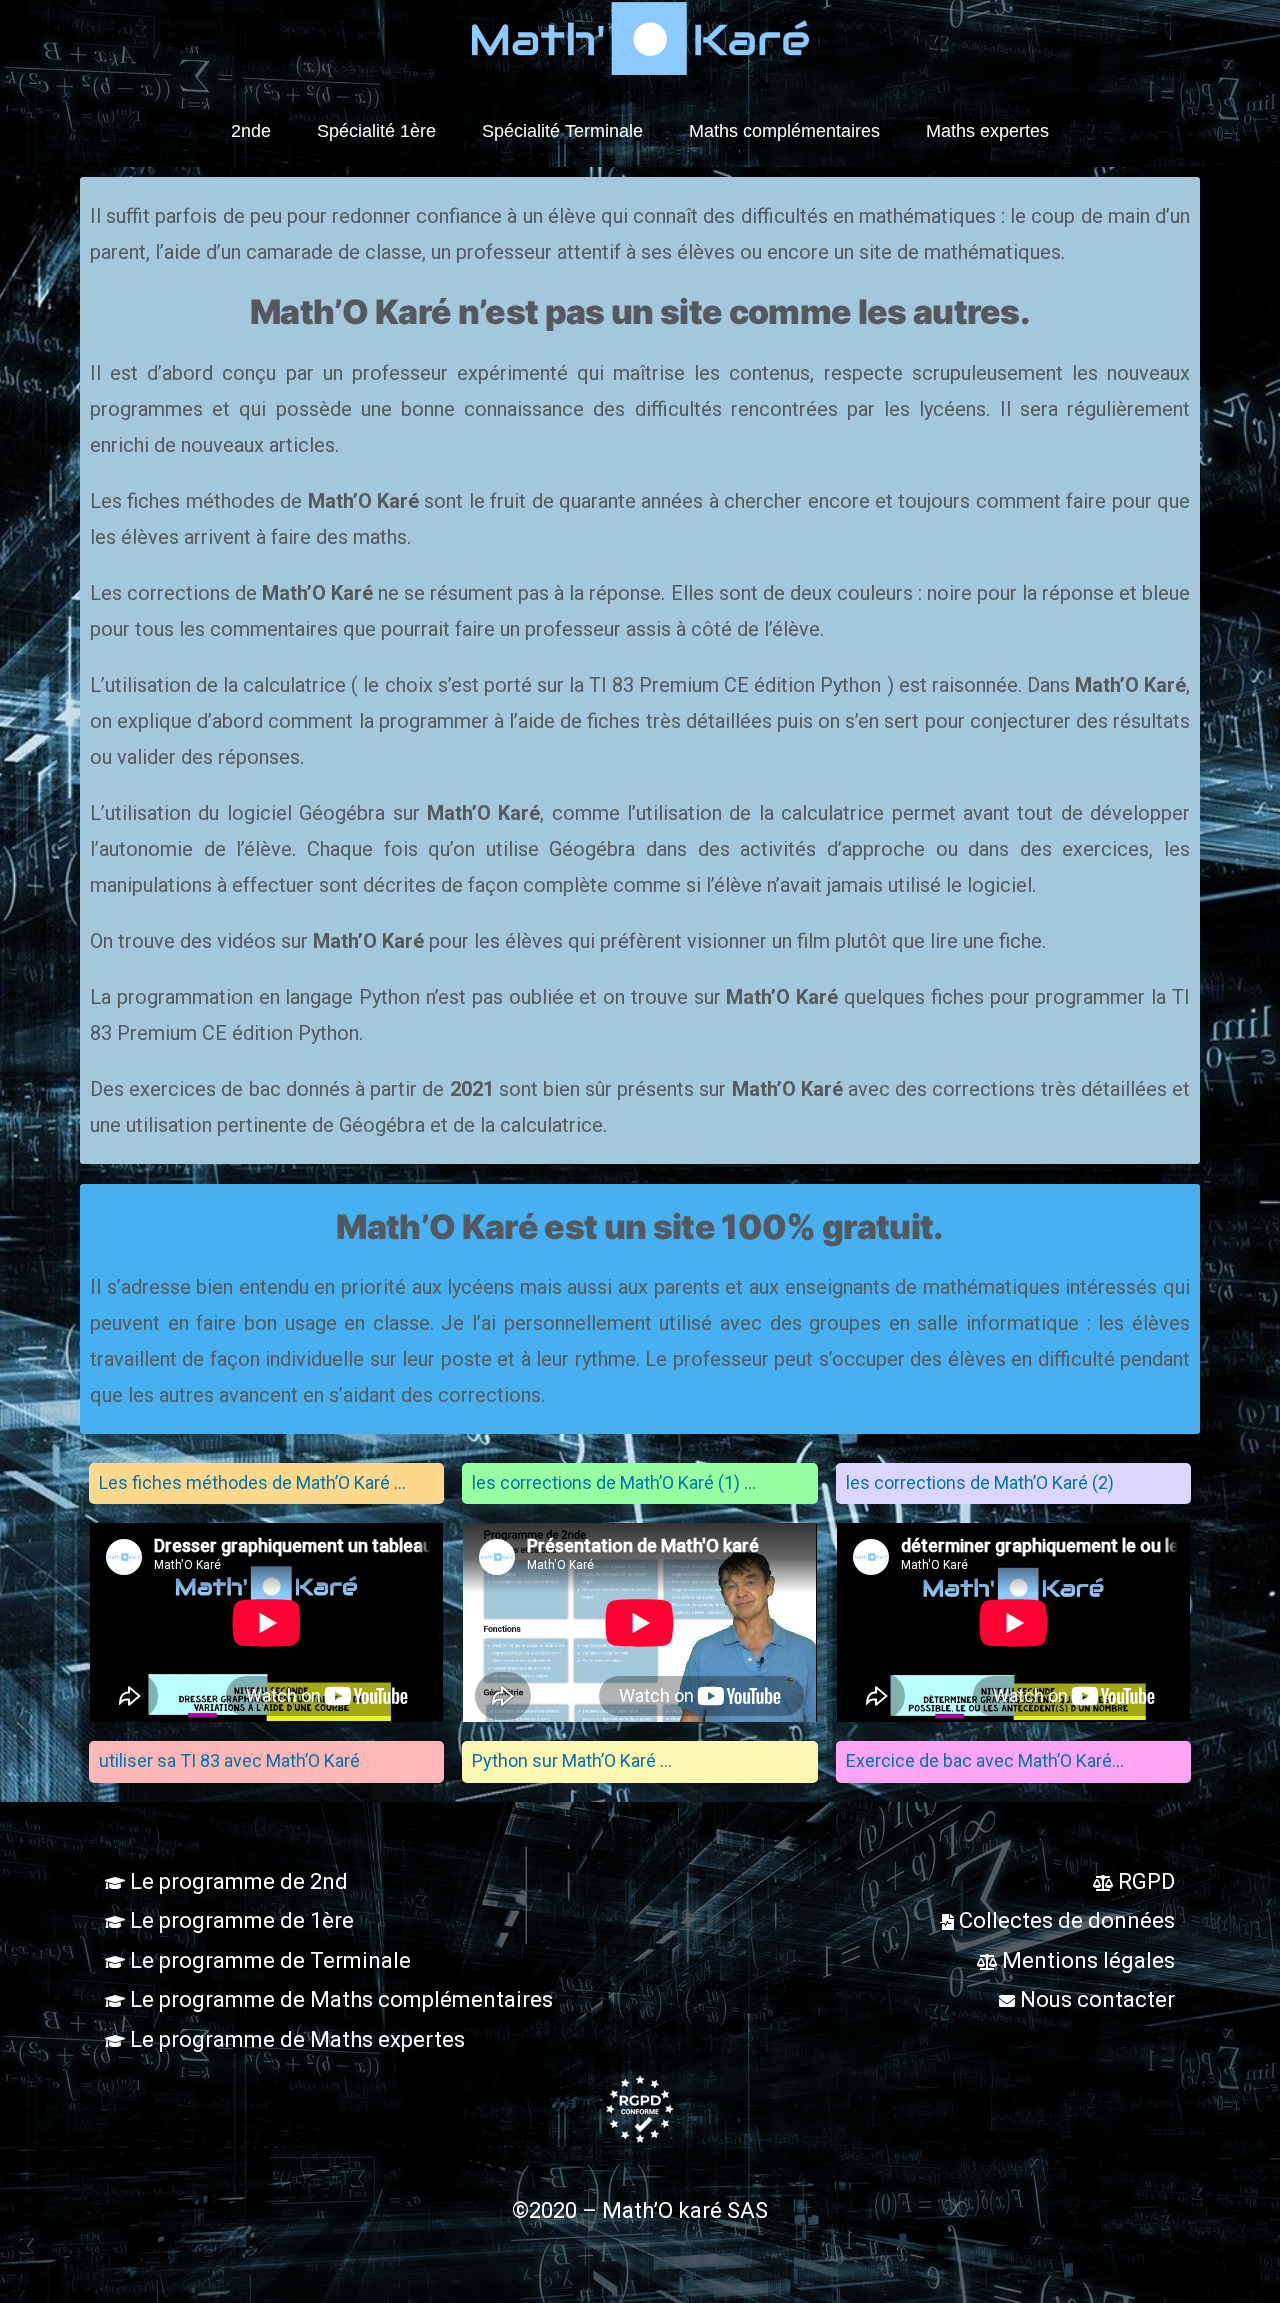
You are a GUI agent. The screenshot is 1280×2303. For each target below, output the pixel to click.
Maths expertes (987, 131)
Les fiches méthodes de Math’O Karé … (252, 1482)
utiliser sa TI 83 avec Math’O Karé (229, 1760)
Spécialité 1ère (376, 131)
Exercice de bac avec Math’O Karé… (985, 1760)
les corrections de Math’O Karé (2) (980, 1482)
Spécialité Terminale (562, 131)
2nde (251, 131)
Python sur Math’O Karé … (572, 1760)
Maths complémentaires (784, 131)
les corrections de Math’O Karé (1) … (614, 1482)
